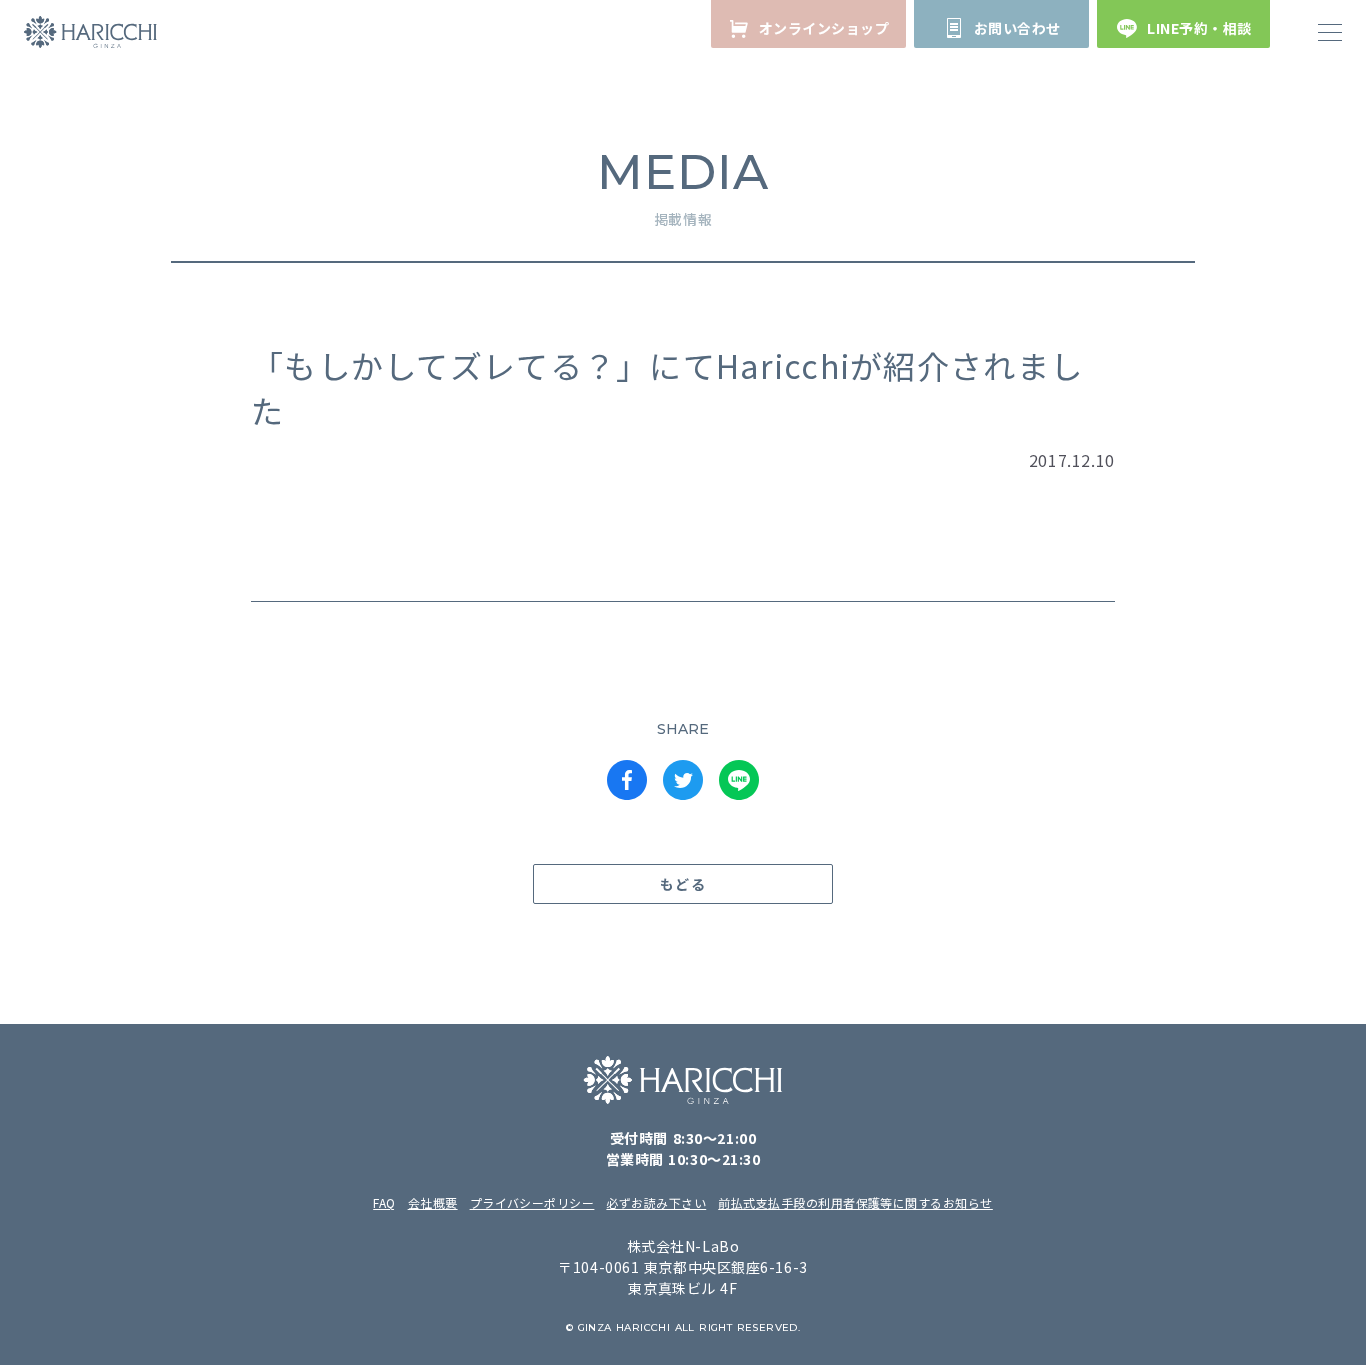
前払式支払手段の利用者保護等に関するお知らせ (855, 1202)
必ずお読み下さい (656, 1202)
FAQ (384, 1202)
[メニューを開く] (1330, 32)
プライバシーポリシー (532, 1202)
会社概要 (433, 1202)
